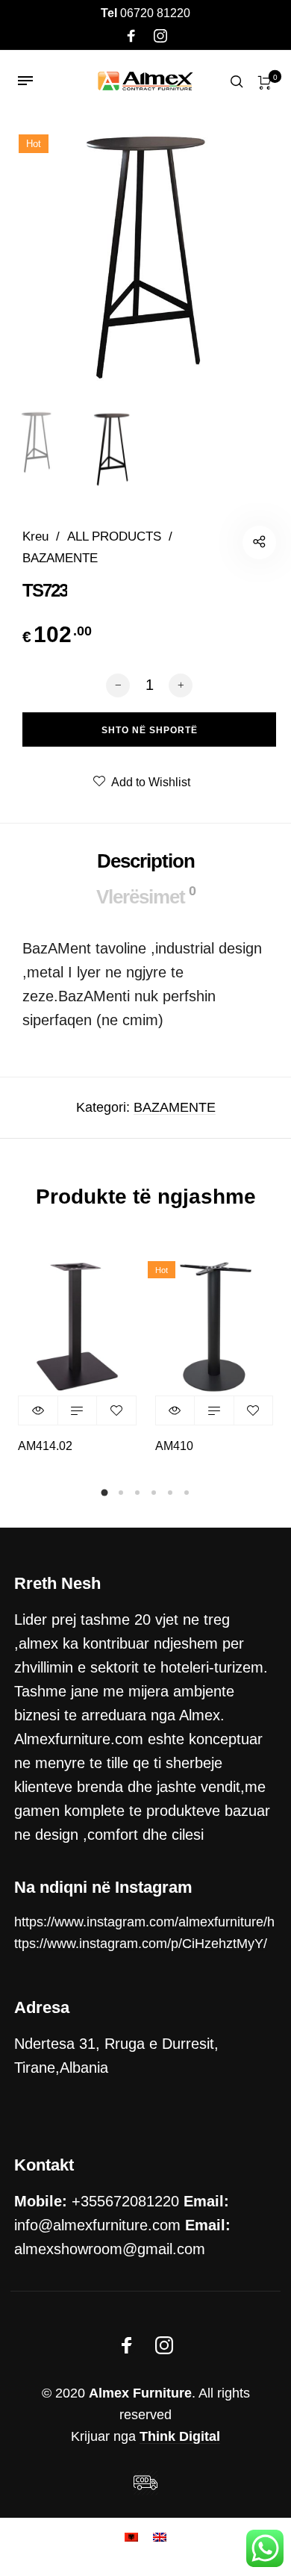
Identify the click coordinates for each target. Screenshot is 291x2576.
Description (146, 861)
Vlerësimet (146, 896)
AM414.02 (45, 1446)
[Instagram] (160, 37)
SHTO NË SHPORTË (78, 1410)
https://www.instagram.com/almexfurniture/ (141, 1922)
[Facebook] (131, 37)
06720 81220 (145, 13)
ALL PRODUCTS (114, 536)
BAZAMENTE (60, 558)
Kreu (35, 536)
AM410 (174, 1446)
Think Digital (180, 2436)
